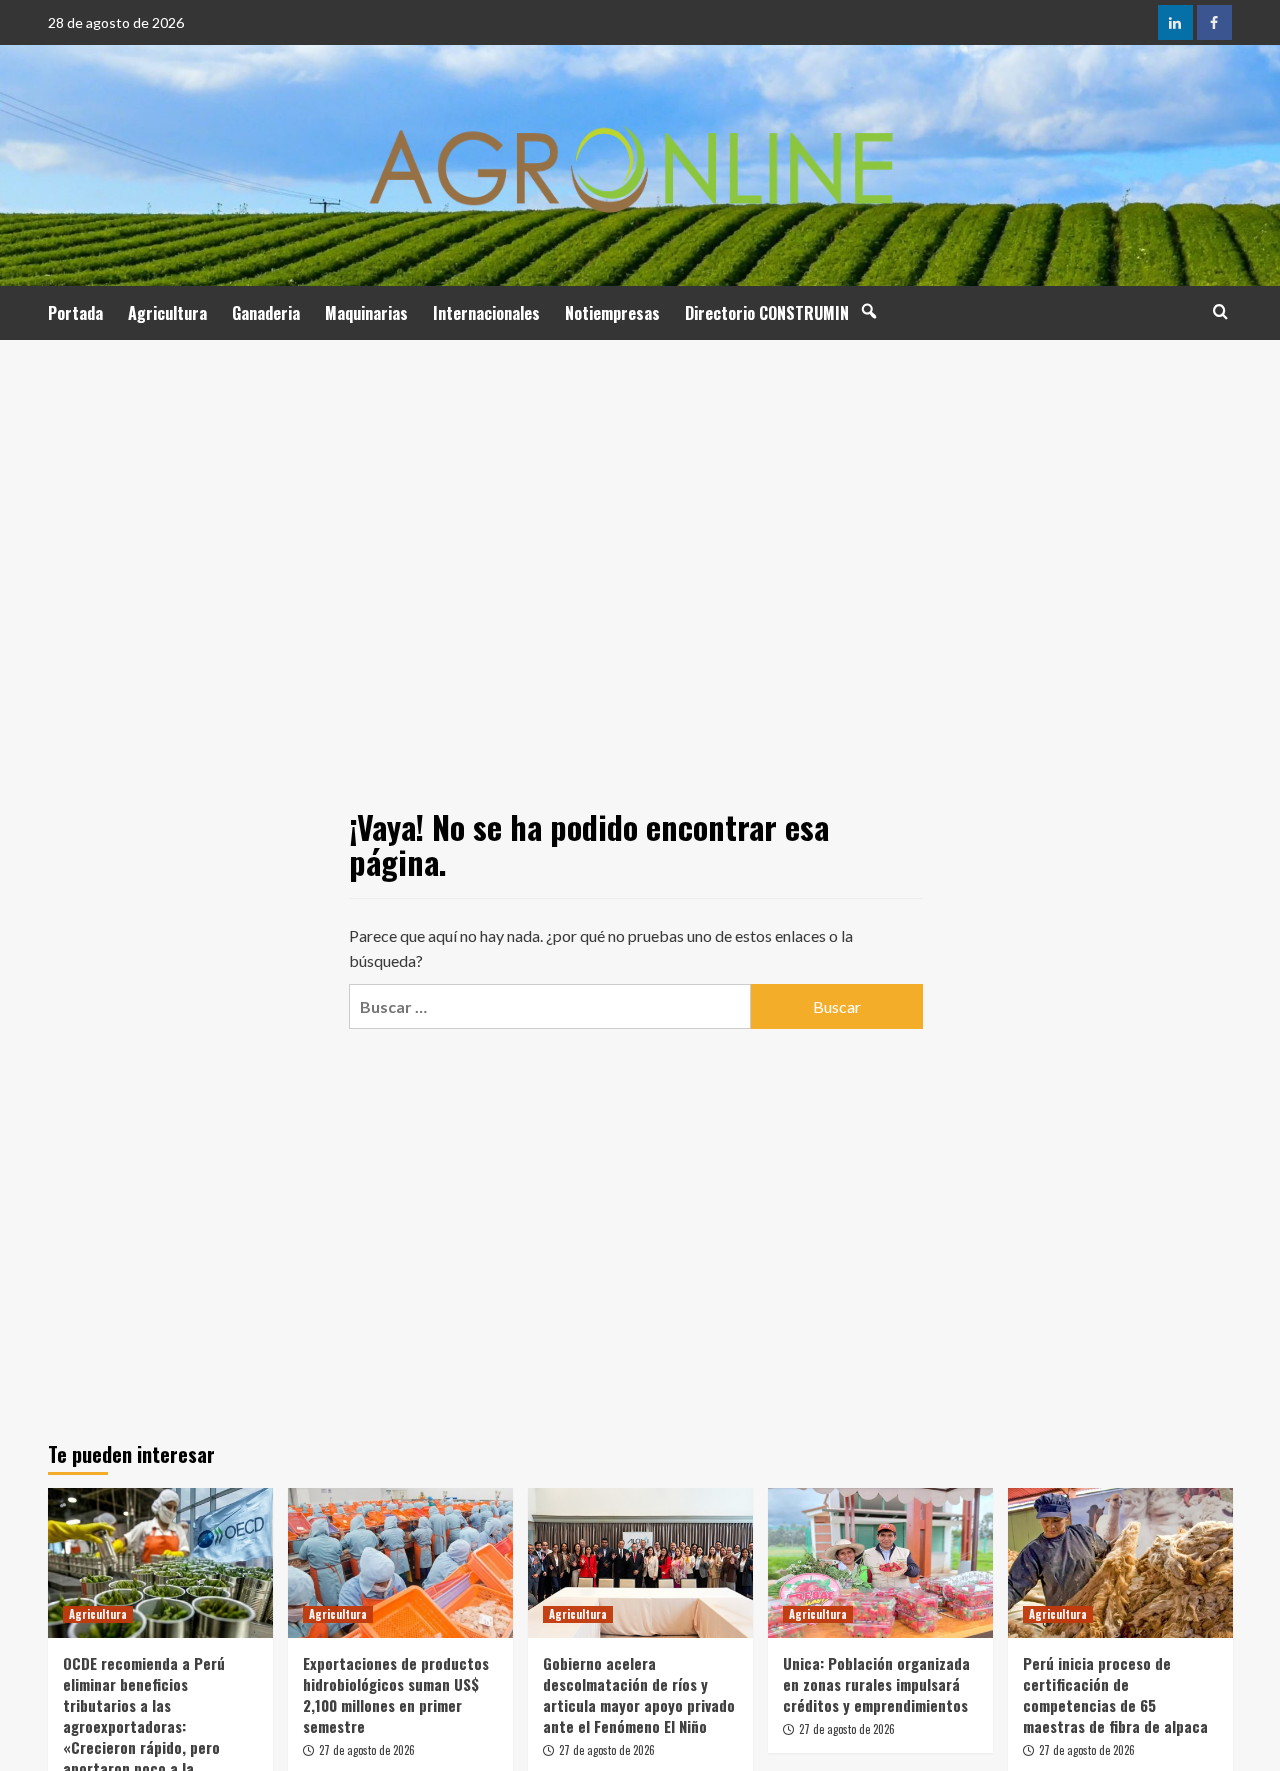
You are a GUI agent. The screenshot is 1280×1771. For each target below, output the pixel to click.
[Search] (1220, 311)
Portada (75, 313)
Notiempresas (612, 313)
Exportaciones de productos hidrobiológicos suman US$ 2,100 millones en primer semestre (396, 1694)
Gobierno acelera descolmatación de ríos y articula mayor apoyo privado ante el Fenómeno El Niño (639, 1694)
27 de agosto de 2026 (367, 1750)
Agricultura (167, 313)
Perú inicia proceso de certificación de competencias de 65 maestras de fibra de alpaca (1115, 1694)
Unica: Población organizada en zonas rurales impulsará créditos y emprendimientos (876, 1684)
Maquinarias (366, 313)
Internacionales (486, 313)
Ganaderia (266, 313)
